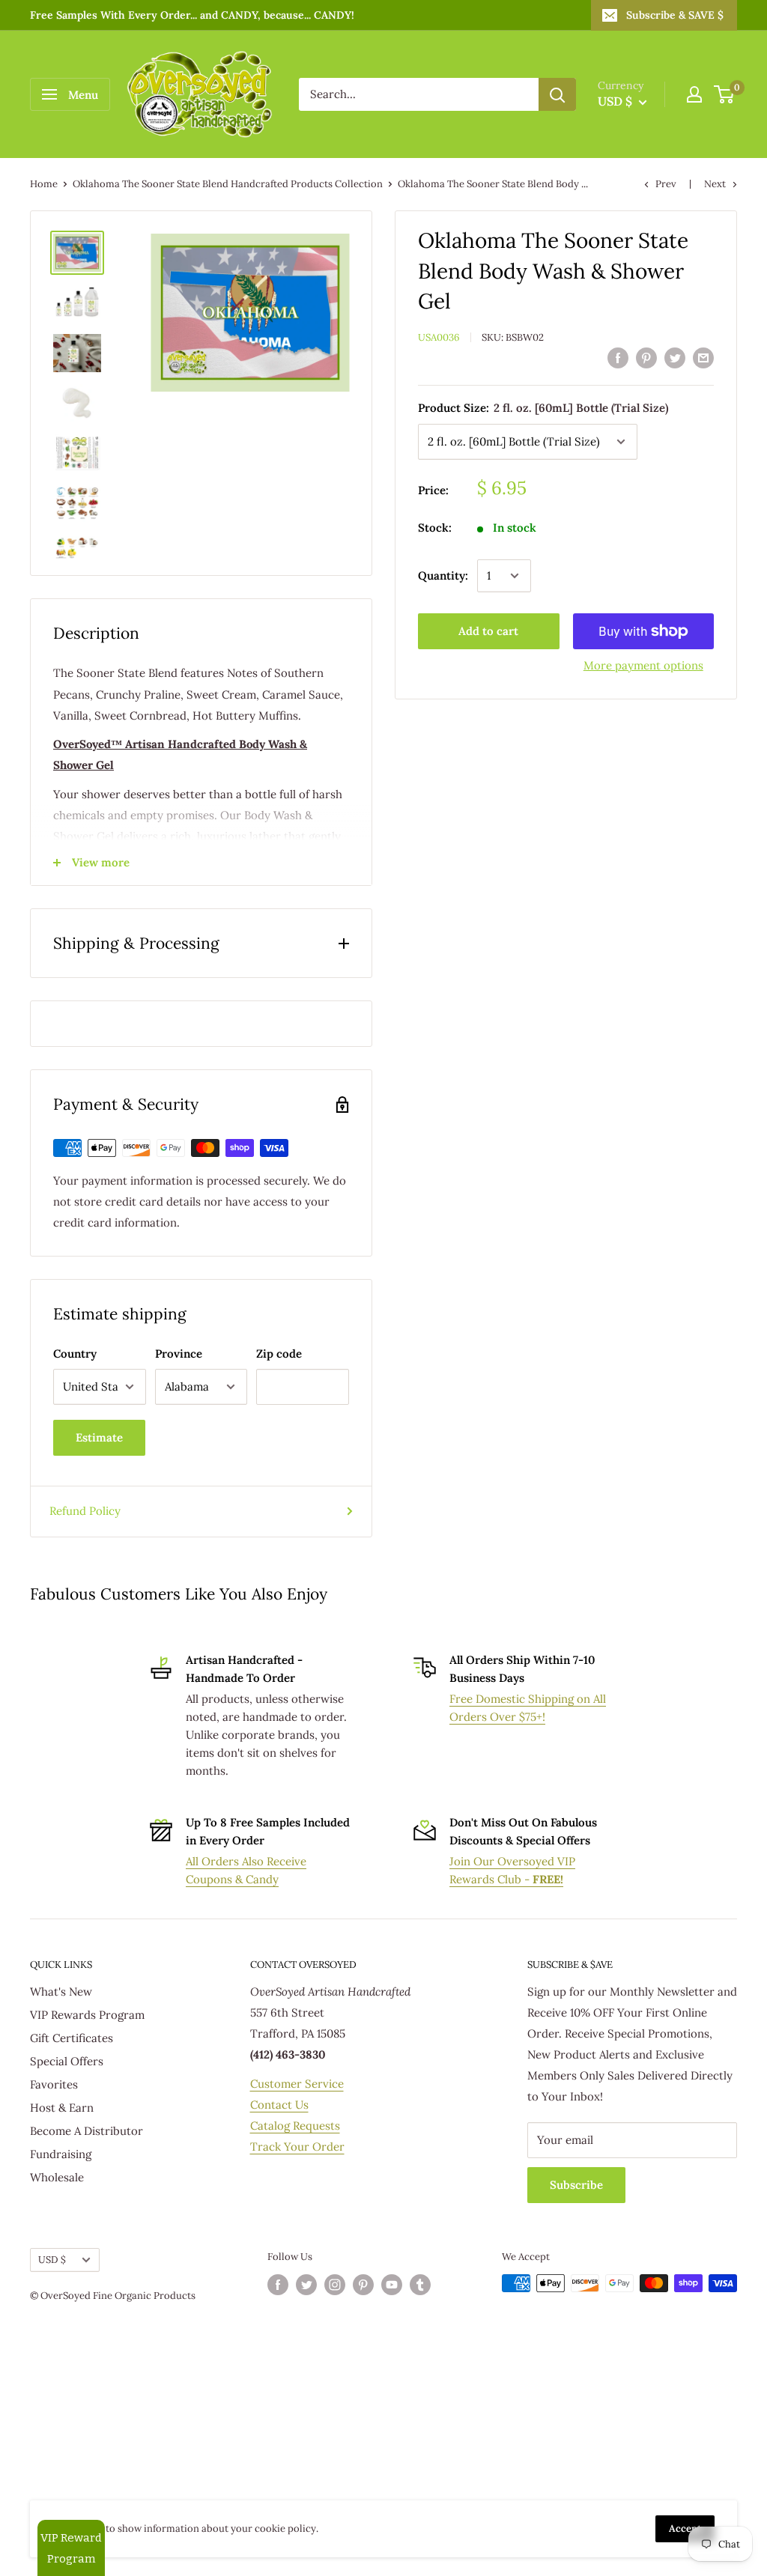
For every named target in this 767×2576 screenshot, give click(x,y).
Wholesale (57, 2177)
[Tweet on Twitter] (675, 358)
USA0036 (439, 337)
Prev (666, 184)
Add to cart (488, 631)
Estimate (99, 1437)
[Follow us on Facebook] (278, 2285)
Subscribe (576, 2185)
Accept (685, 2528)
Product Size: (543, 408)
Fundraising (61, 2154)
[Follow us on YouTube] (392, 2285)
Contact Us (279, 2105)
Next (715, 184)
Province (179, 1354)
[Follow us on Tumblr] (420, 2285)
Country (75, 1354)
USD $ (52, 2259)
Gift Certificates (72, 2038)
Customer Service (297, 2084)
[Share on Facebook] (618, 358)
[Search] (557, 94)
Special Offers (67, 2061)
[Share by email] (703, 358)
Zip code (279, 1354)
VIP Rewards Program (87, 2015)
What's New (61, 1992)
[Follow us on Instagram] (335, 2285)
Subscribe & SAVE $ (675, 15)
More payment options (643, 665)
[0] (725, 94)
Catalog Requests (295, 2126)
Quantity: (443, 575)
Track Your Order (297, 2147)
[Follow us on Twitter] (306, 2285)
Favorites (54, 2084)
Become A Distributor (87, 2131)
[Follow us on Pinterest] (363, 2285)
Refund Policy (85, 1511)
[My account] (694, 94)
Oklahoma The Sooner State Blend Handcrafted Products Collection (228, 184)
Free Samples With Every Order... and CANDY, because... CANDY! (192, 15)
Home (44, 184)
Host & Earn (62, 2108)
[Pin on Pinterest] (646, 358)
